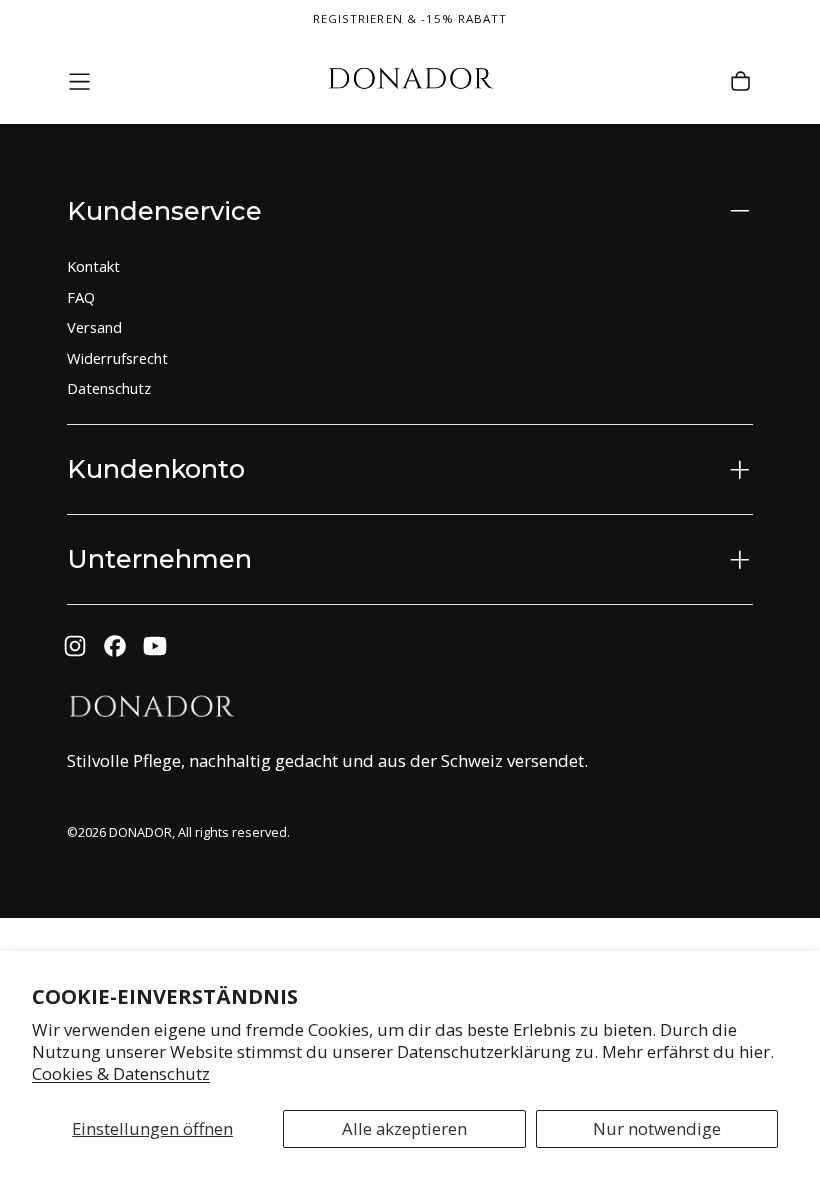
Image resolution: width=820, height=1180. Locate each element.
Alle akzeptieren (404, 1128)
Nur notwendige (657, 1128)
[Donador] (151, 709)
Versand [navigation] (94, 327)
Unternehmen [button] (159, 558)
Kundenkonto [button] (156, 468)
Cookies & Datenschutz (121, 1073)
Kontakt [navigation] (93, 266)
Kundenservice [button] (164, 210)
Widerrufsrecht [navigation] (117, 358)
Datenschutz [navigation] (109, 388)
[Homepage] (410, 81)
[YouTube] (155, 646)
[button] (79, 81)
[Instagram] (75, 646)
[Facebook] (115, 646)
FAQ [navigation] (81, 297)
